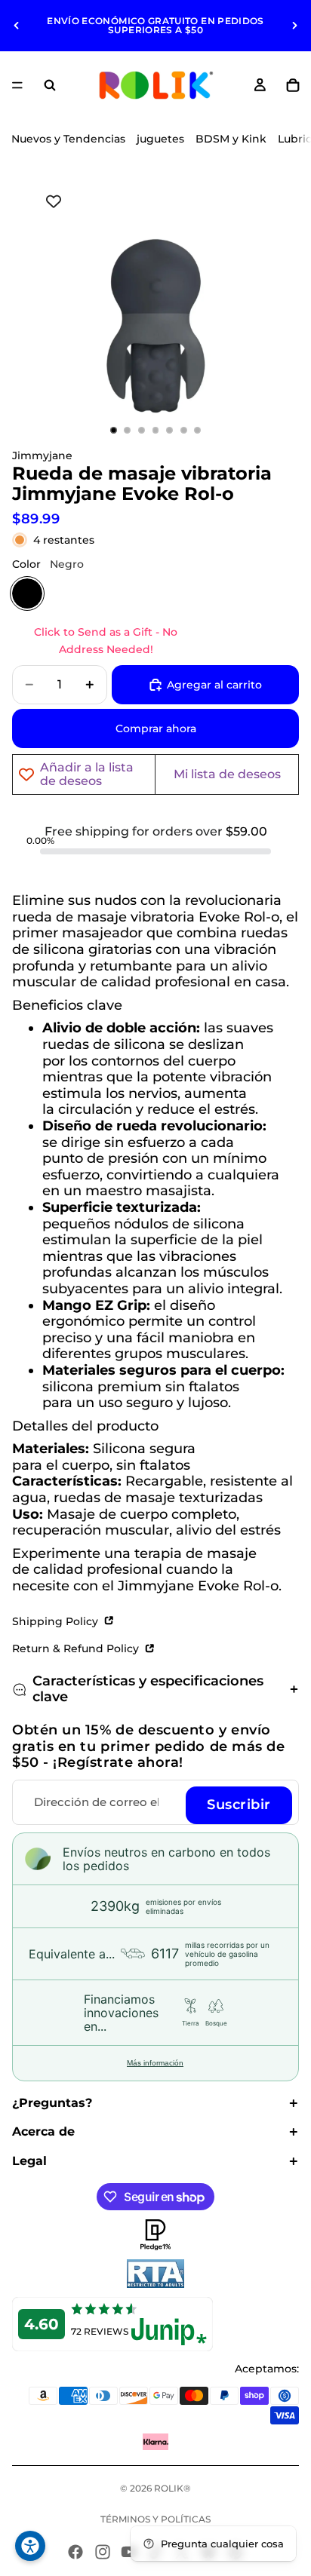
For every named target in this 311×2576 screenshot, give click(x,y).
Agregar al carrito (214, 685)
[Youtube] (129, 2552)
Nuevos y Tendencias (68, 139)
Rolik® (172, 2488)
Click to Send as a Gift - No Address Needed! (106, 640)
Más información (155, 2063)
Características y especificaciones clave (148, 1689)
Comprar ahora (156, 728)
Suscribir (239, 1805)
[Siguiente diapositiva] (294, 26)
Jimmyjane (42, 455)
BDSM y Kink (231, 139)
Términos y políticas (155, 2519)
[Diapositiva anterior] (17, 26)
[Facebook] (75, 2552)
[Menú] (17, 85)
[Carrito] (293, 85)
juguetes (160, 139)
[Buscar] (50, 85)
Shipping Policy (57, 1621)
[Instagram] (103, 2552)
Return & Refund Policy (77, 1648)
